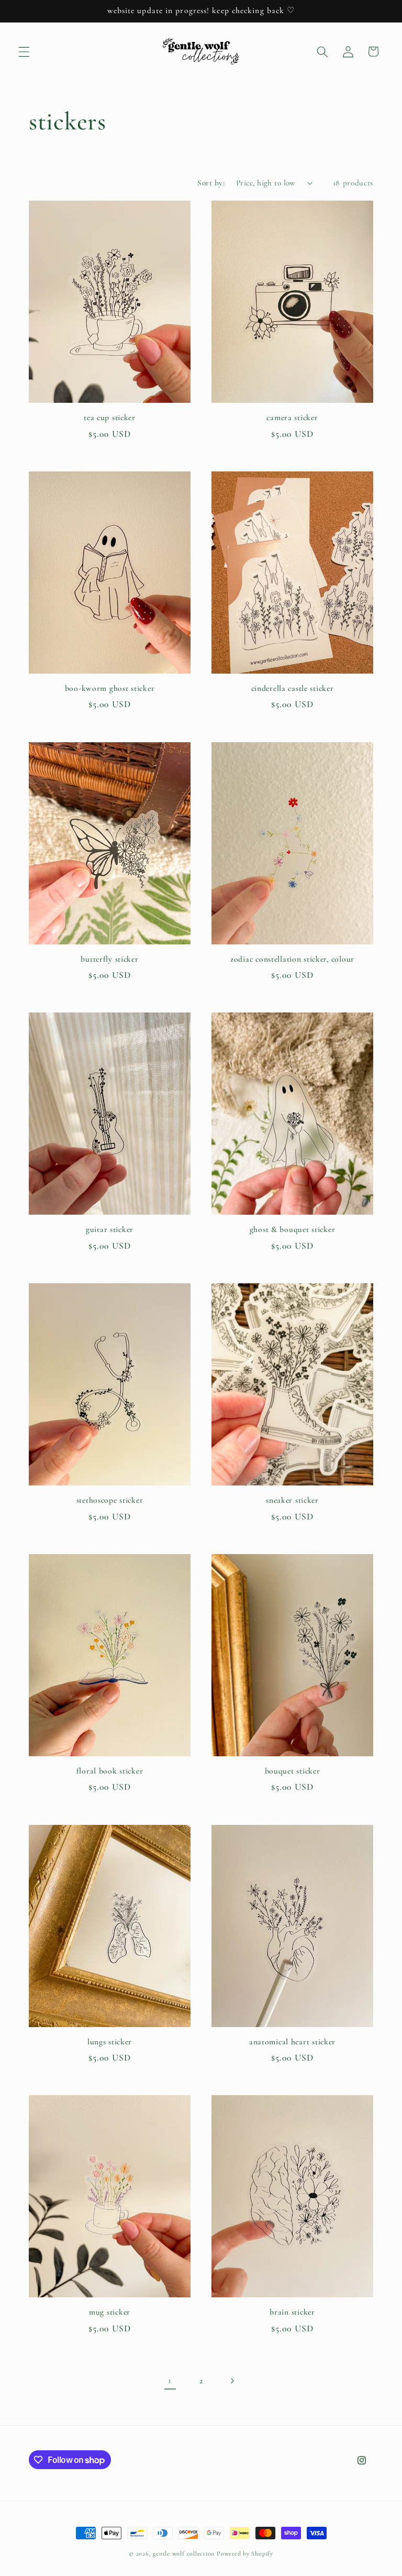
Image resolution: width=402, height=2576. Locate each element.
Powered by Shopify (245, 2553)
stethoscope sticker (110, 1500)
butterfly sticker (109, 959)
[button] (24, 51)
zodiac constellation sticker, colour (292, 959)
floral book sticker (110, 1771)
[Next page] (232, 2381)
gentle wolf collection (184, 2553)
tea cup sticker (110, 417)
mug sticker (110, 2312)
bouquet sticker (293, 1771)
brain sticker (292, 2312)
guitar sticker (110, 1229)
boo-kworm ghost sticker (110, 688)
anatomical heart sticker (292, 2042)
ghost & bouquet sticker (293, 1229)
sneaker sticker (292, 1500)
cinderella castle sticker (293, 688)
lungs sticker (110, 2042)
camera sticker (292, 417)
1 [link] (170, 2380)
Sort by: (211, 183)
